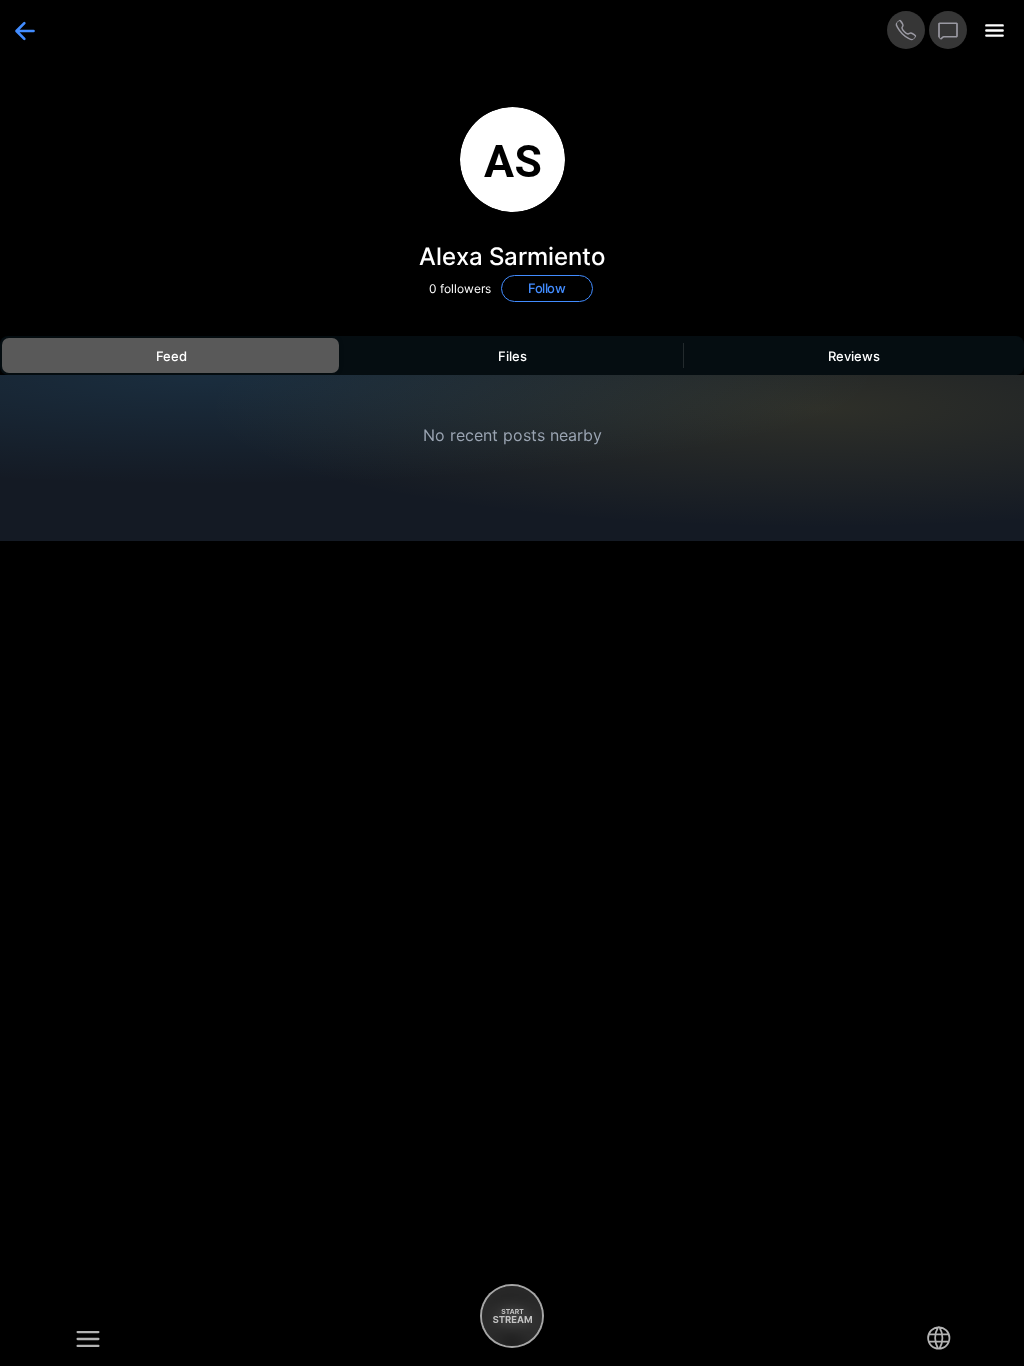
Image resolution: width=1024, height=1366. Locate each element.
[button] (88, 1338)
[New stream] (512, 1316)
